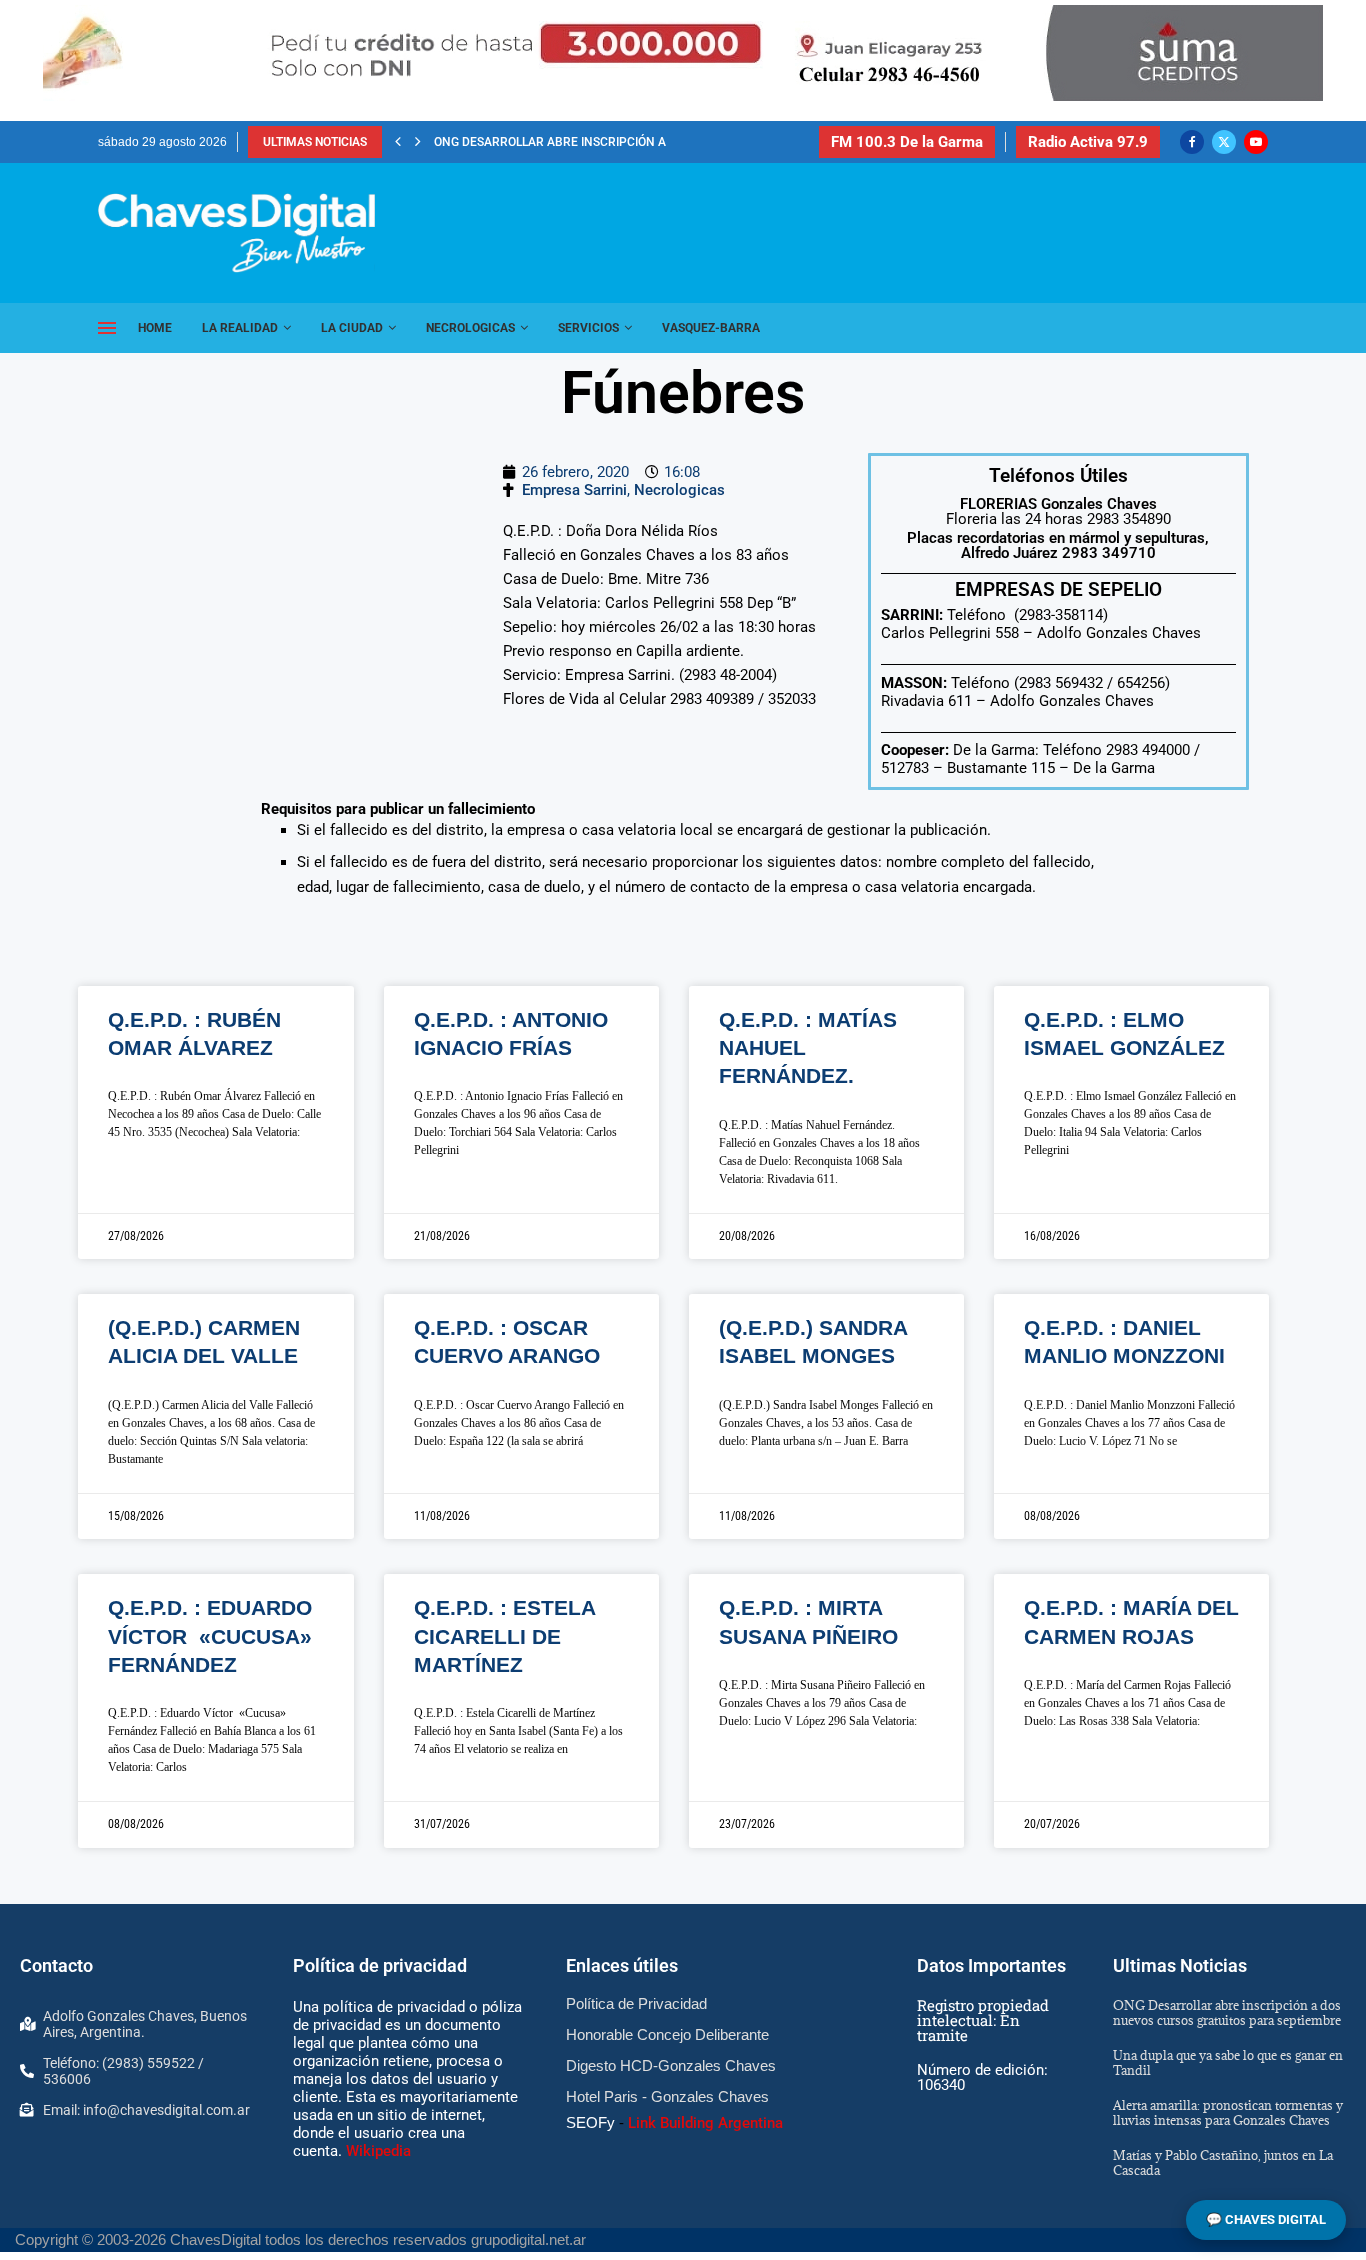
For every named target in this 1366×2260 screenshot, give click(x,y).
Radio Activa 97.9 (1088, 142)
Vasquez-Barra (711, 328)
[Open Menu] (107, 328)
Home (155, 328)
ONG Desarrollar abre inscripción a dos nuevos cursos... (617, 142)
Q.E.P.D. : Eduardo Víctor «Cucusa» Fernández (210, 1636)
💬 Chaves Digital (1266, 2219)
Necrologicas (470, 328)
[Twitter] (1224, 142)
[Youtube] (1256, 142)
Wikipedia (378, 2151)
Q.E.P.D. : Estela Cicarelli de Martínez (504, 1636)
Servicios (588, 328)
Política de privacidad (380, 1965)
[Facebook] (1192, 142)
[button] (398, 142)
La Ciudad (352, 328)
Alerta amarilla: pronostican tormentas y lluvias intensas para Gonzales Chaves (1228, 2112)
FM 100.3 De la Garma (907, 142)
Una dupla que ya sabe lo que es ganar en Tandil (1228, 2062)
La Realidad (240, 328)
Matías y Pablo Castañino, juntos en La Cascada (1223, 2162)
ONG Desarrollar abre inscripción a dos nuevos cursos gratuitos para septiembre (1227, 2012)
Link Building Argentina (705, 2123)
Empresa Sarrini (574, 490)
